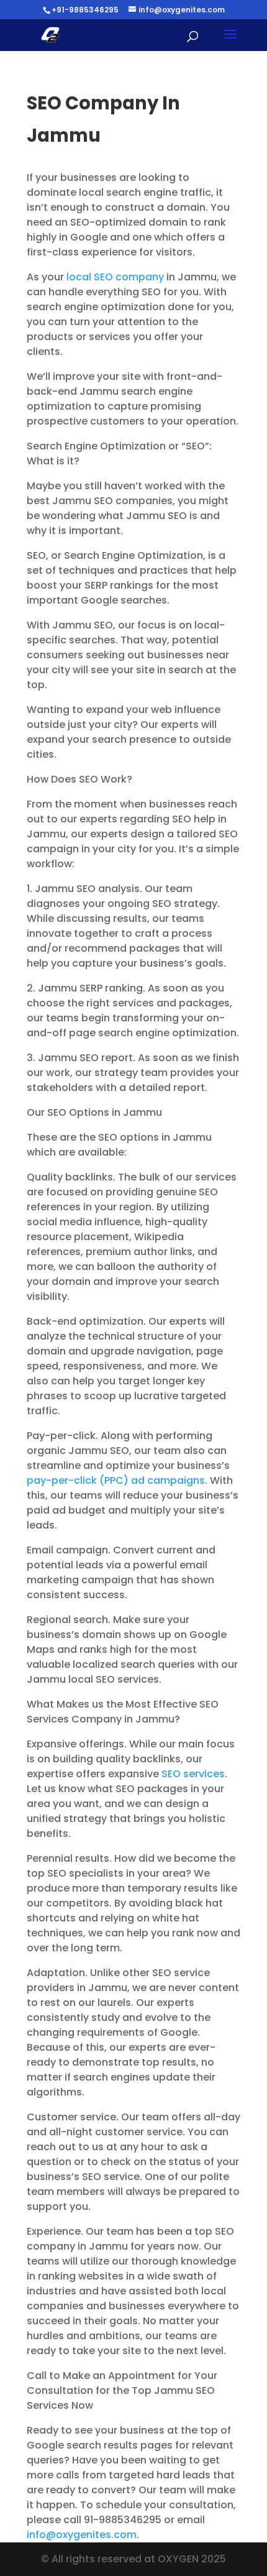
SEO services (193, 1774)
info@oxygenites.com (82, 2535)
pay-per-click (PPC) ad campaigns (116, 1480)
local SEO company (115, 277)
